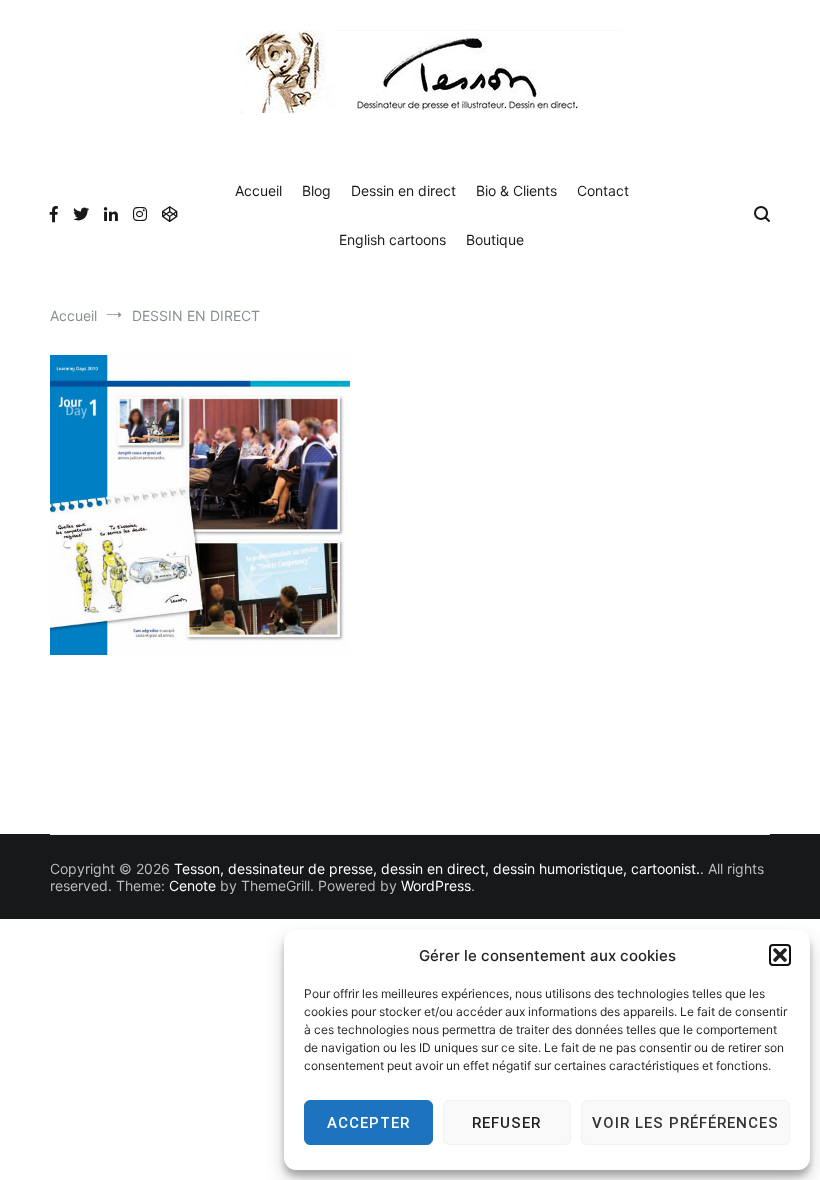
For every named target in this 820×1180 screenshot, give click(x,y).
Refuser (506, 1123)
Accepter (368, 1123)
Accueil (258, 190)
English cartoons (392, 239)
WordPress (436, 885)
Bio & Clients (516, 190)
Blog (316, 190)
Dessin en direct (403, 190)
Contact (603, 190)
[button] (780, 955)
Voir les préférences (685, 1123)
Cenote (192, 885)
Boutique (495, 239)
